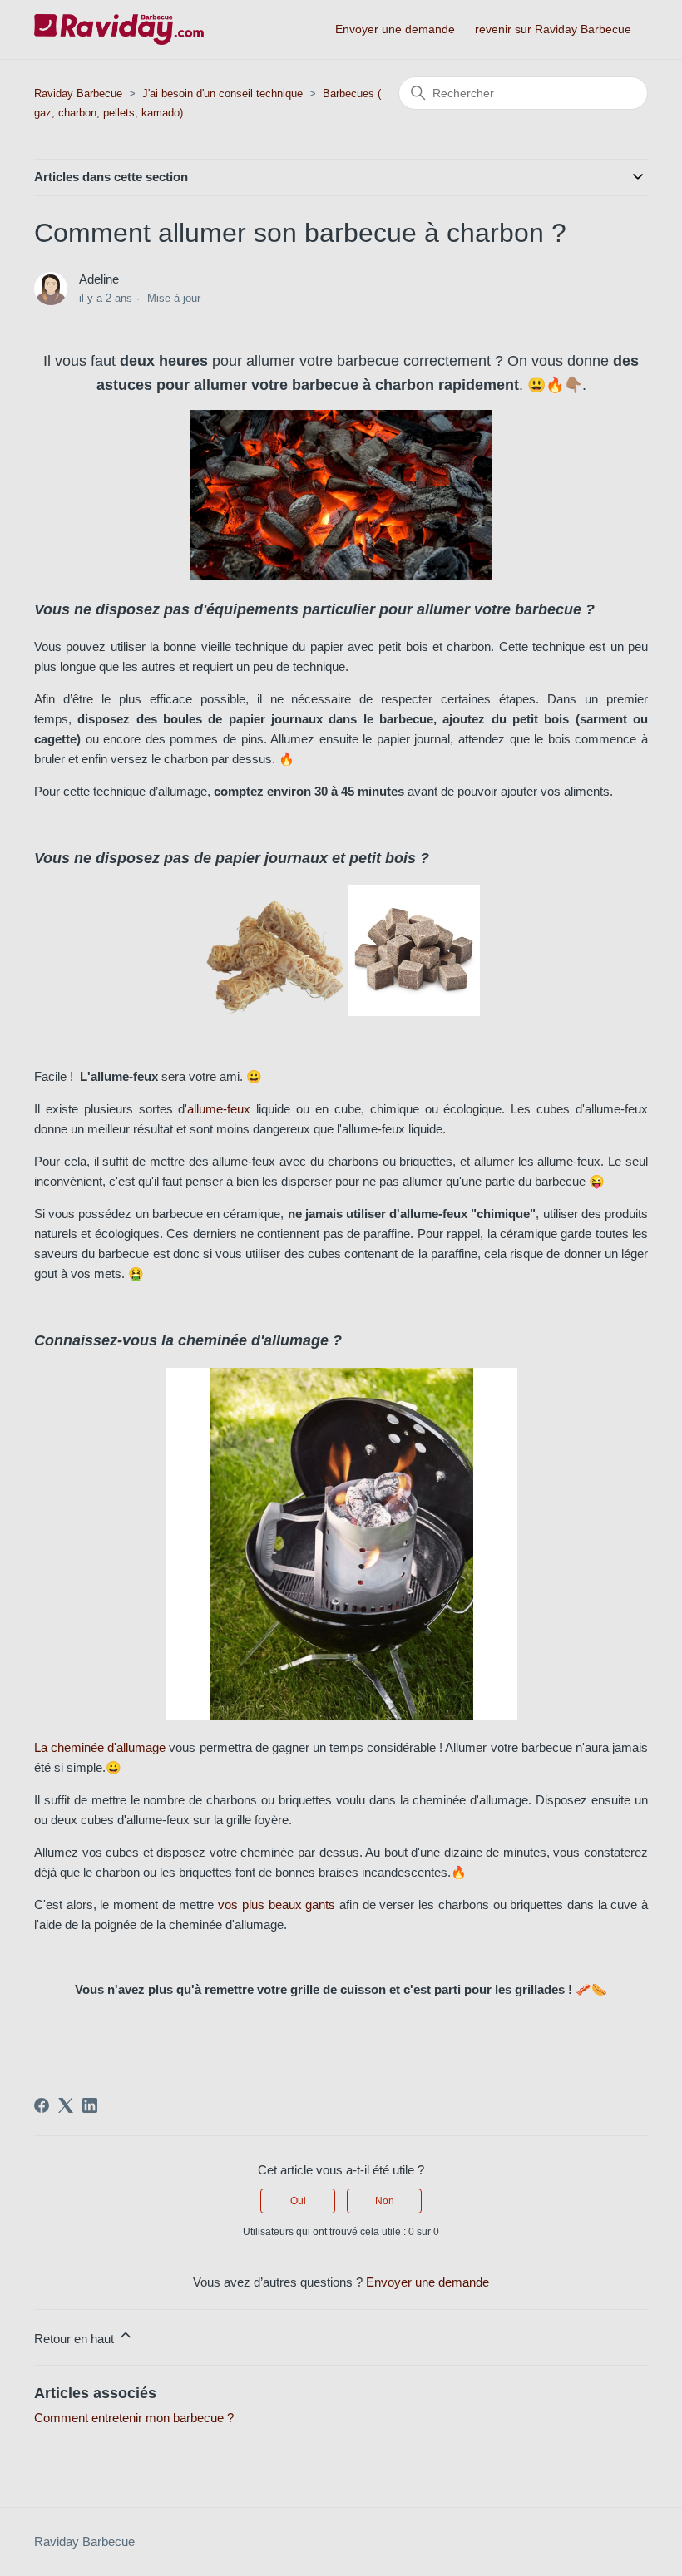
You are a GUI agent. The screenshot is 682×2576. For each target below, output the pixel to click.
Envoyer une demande (395, 29)
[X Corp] (66, 2105)
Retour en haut (76, 2339)
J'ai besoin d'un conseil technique (222, 94)
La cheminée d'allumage (100, 1747)
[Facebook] (42, 2105)
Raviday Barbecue (78, 94)
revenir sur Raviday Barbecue (553, 29)
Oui (298, 2201)
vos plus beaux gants (277, 1905)
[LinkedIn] (90, 2105)
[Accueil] (119, 30)
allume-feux (219, 1109)
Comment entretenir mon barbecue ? (134, 2418)
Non (385, 2201)
